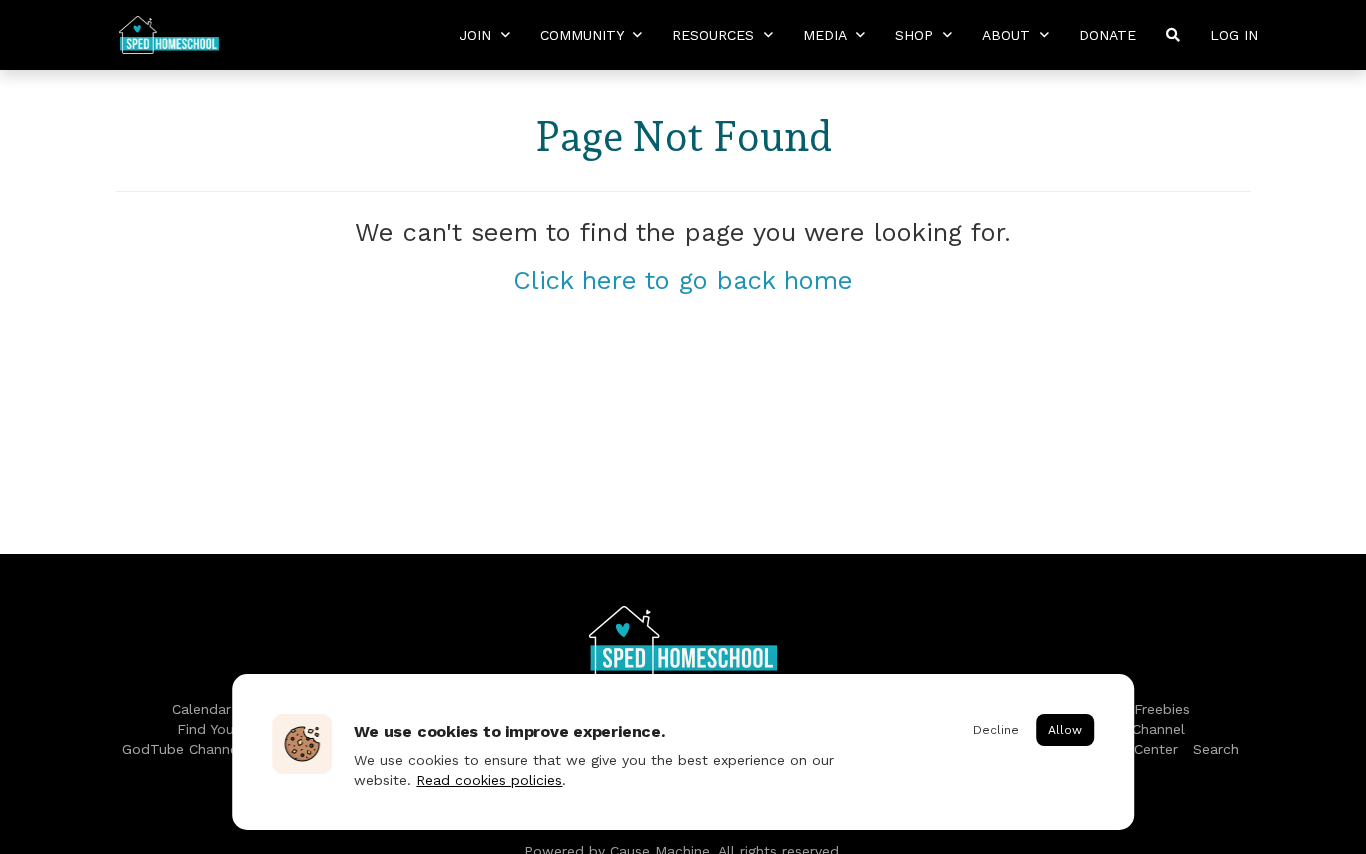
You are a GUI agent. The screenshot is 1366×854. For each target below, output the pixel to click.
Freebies (1162, 709)
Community (584, 35)
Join (477, 35)
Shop (916, 35)
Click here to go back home (683, 280)
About (1008, 35)
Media (827, 35)
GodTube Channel (182, 749)
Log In (1234, 35)
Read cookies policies (489, 780)
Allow (1065, 730)
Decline (996, 730)
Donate (1107, 35)
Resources (715, 35)
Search (1216, 749)
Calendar (201, 709)
